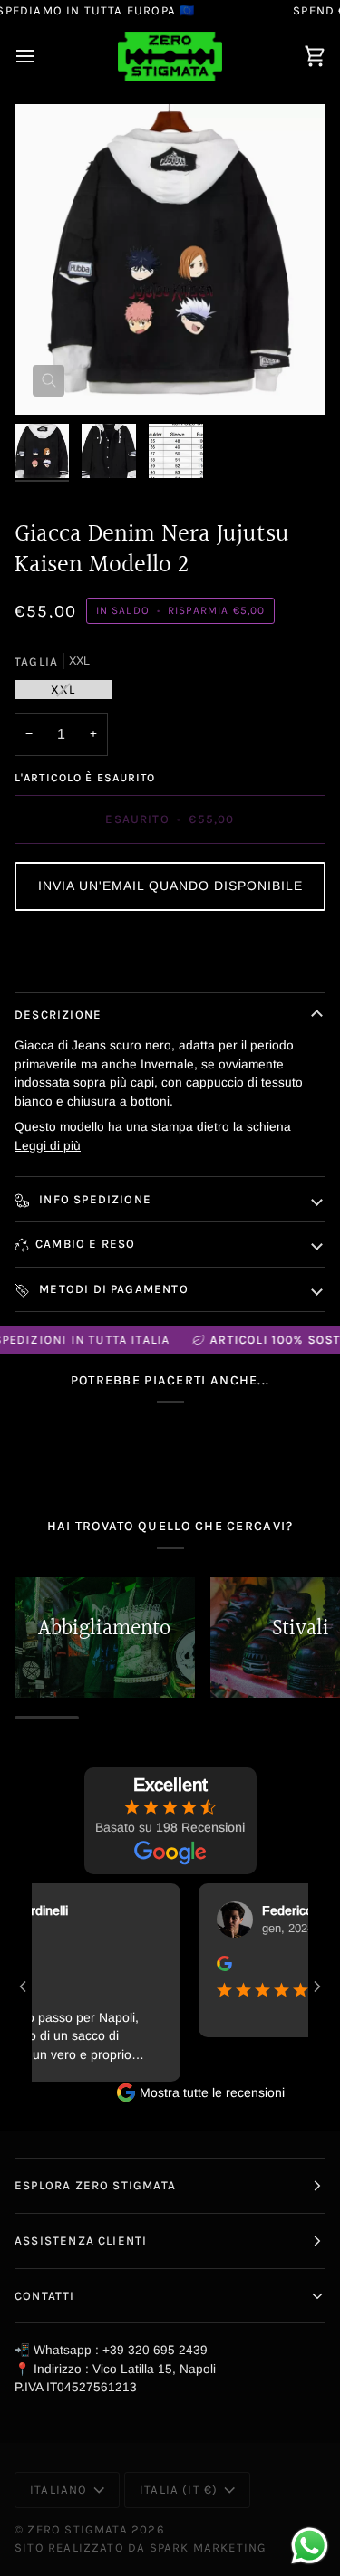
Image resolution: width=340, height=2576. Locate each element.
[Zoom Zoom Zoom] (170, 259)
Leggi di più (48, 1146)
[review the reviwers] (211, 1963)
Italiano (59, 2490)
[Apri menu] (42, 57)
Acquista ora (170, 953)
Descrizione (58, 1015)
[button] (170, 886)
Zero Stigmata (77, 2529)
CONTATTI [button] (45, 2296)
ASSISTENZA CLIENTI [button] (81, 2241)
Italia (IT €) (179, 2490)
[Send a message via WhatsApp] (310, 2546)
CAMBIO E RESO (85, 1244)
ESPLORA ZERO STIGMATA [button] (95, 2185)
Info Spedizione (93, 1199)
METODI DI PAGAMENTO (112, 1289)
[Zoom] (49, 381)
